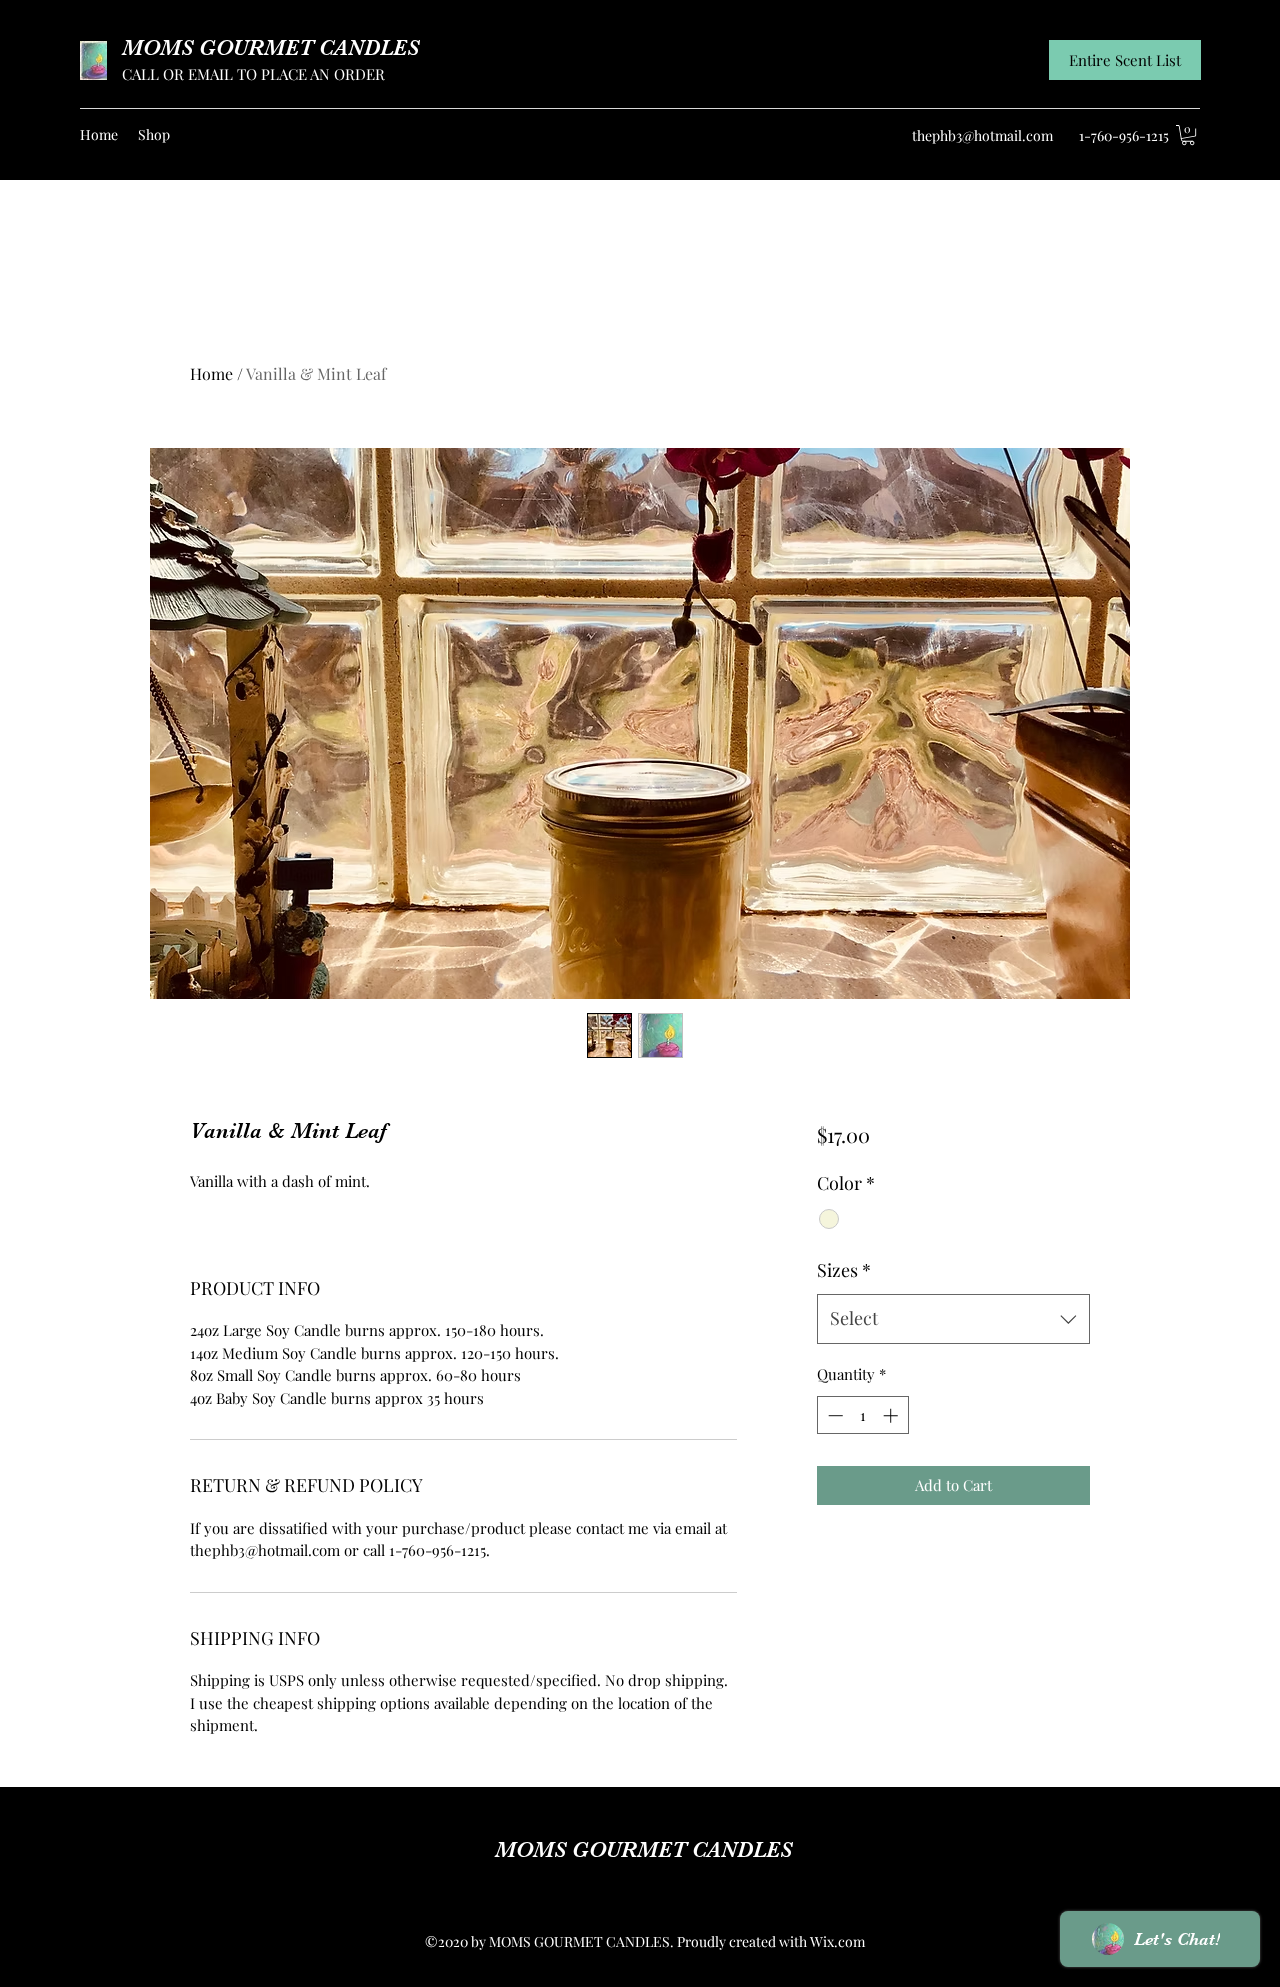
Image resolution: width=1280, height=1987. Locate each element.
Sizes (844, 1270)
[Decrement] (833, 1415)
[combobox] (953, 1319)
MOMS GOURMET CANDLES (270, 47)
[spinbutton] (862, 1415)
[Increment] (892, 1415)
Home (211, 373)
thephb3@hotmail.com (982, 135)
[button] (1188, 135)
